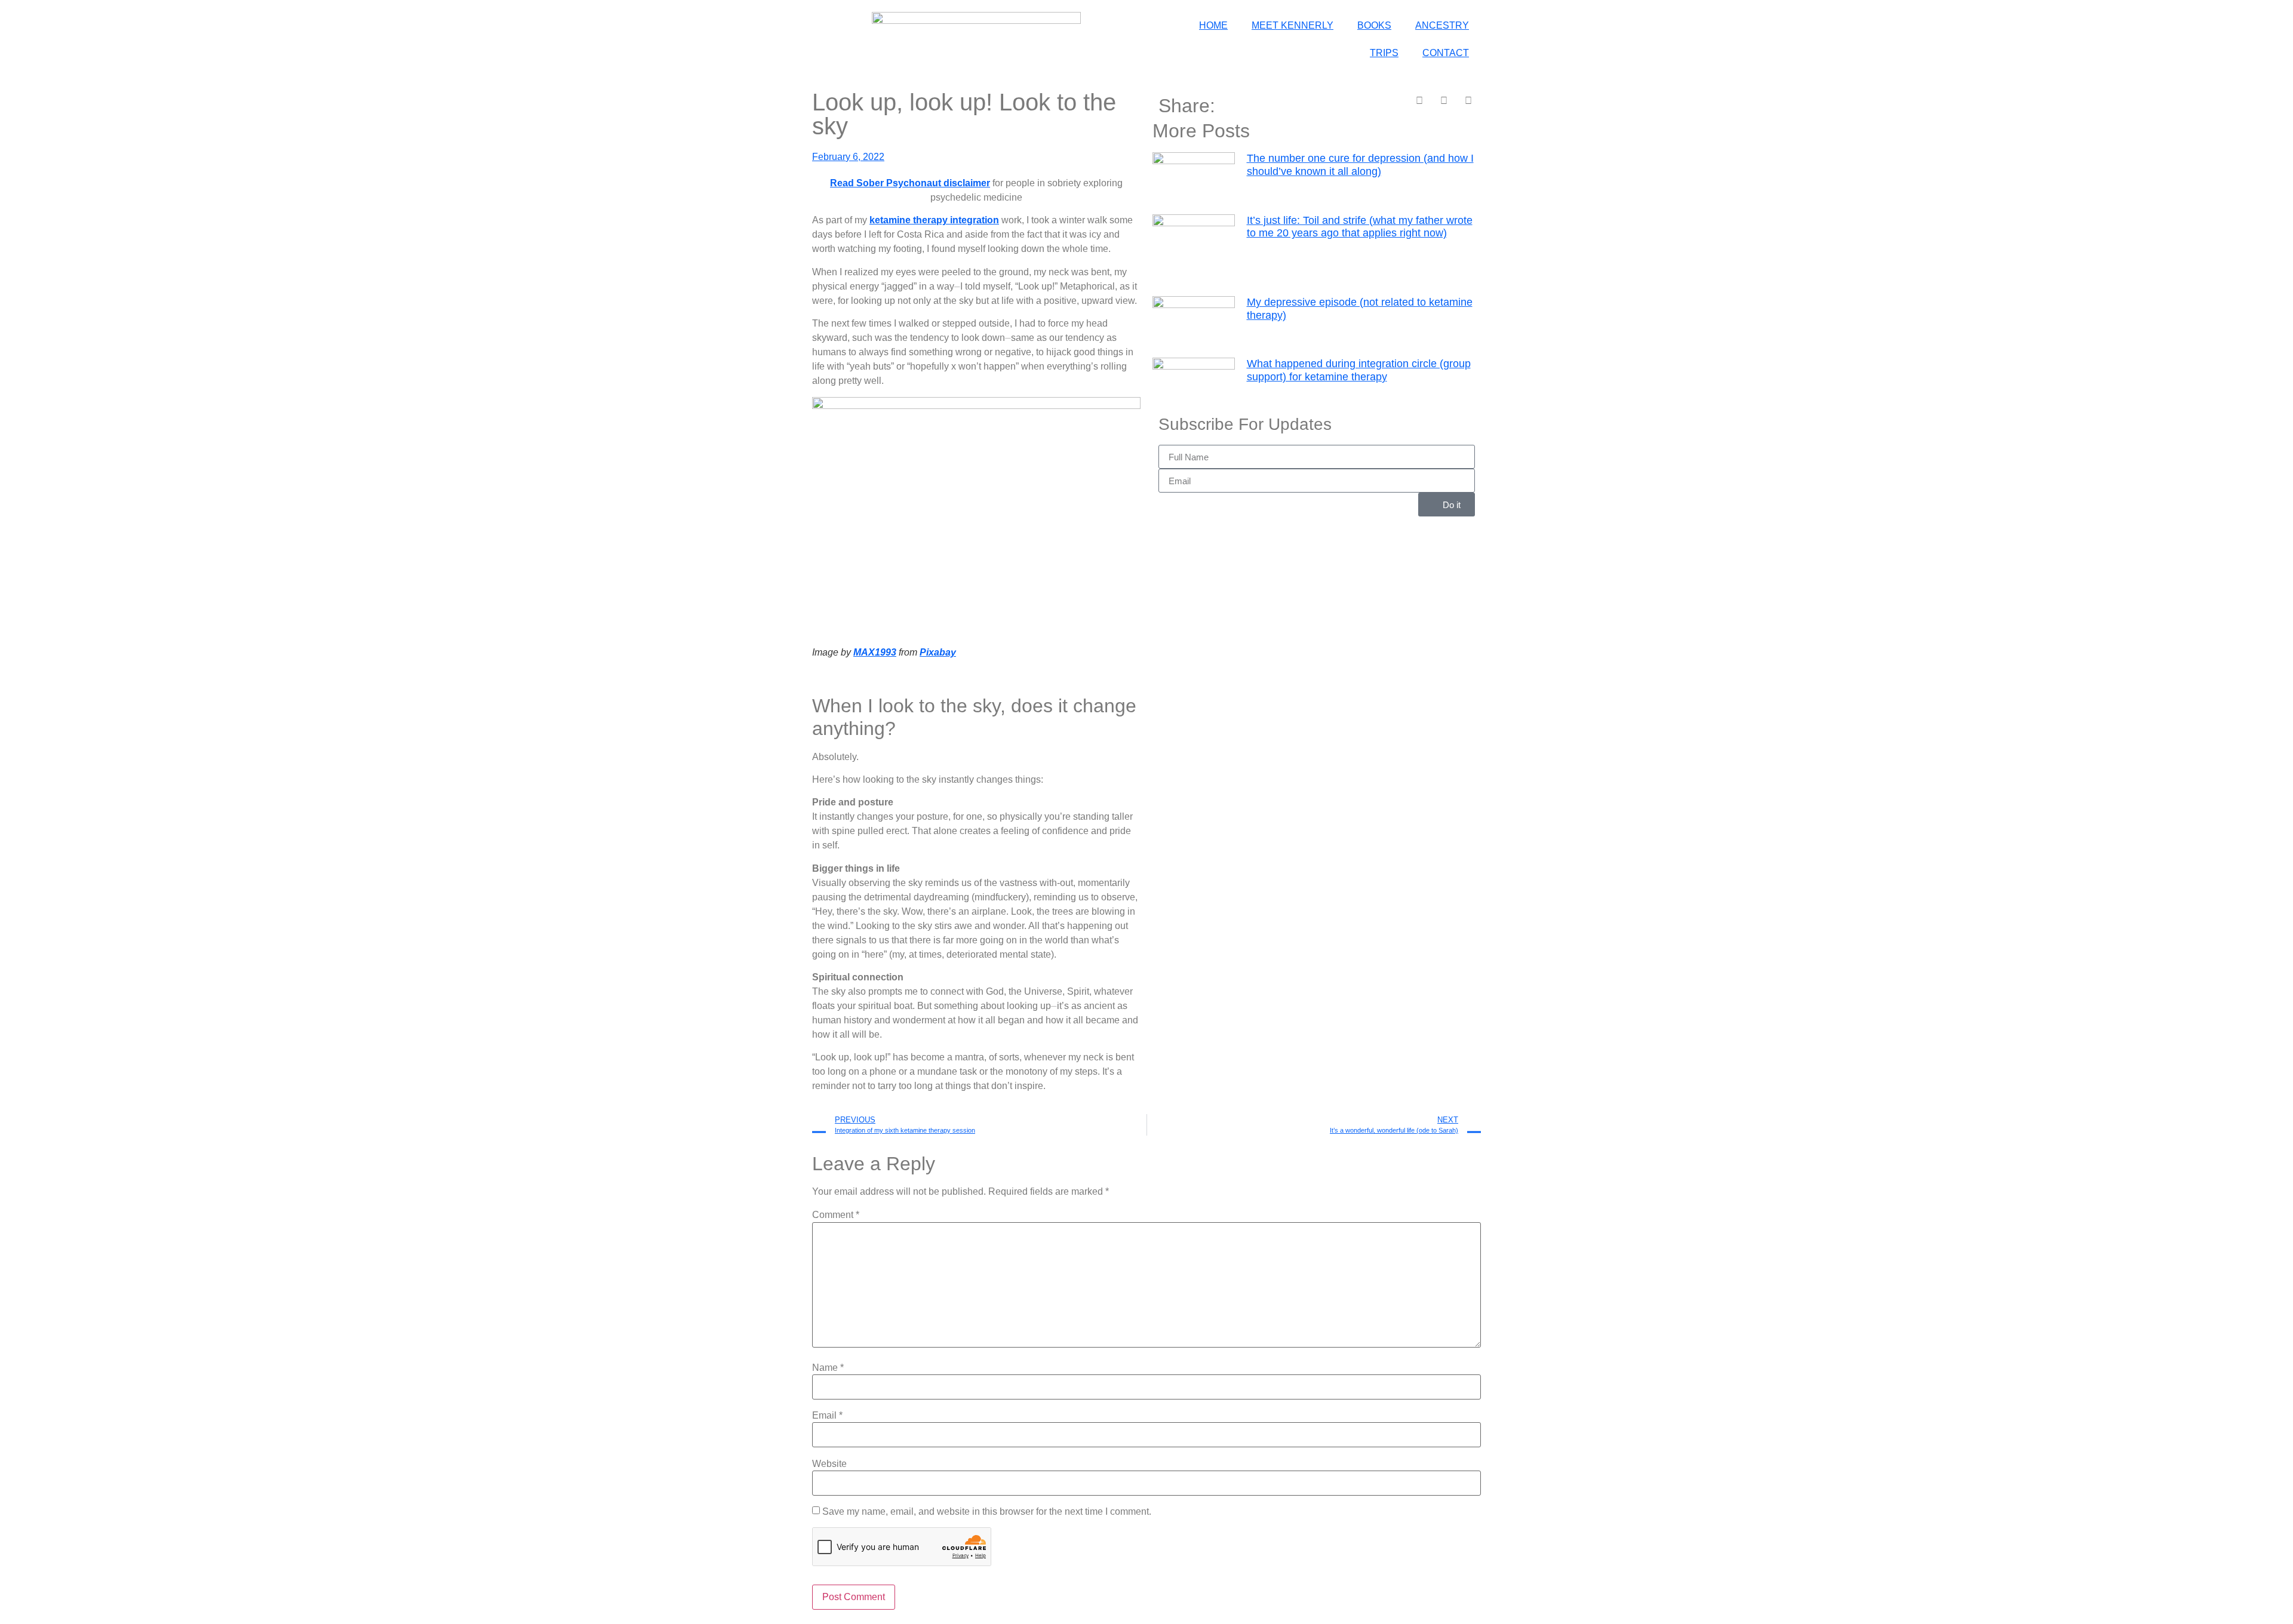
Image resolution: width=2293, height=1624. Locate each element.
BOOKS (1374, 25)
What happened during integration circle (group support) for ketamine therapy (1359, 370)
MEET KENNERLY (1292, 25)
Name (828, 1368)
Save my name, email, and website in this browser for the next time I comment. (987, 1512)
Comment (836, 1215)
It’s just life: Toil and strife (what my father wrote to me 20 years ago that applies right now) (1360, 227)
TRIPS (1384, 53)
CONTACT (1446, 53)
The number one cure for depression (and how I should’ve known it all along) (1360, 165)
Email (827, 1416)
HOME (1213, 25)
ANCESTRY (1442, 25)
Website (829, 1464)
